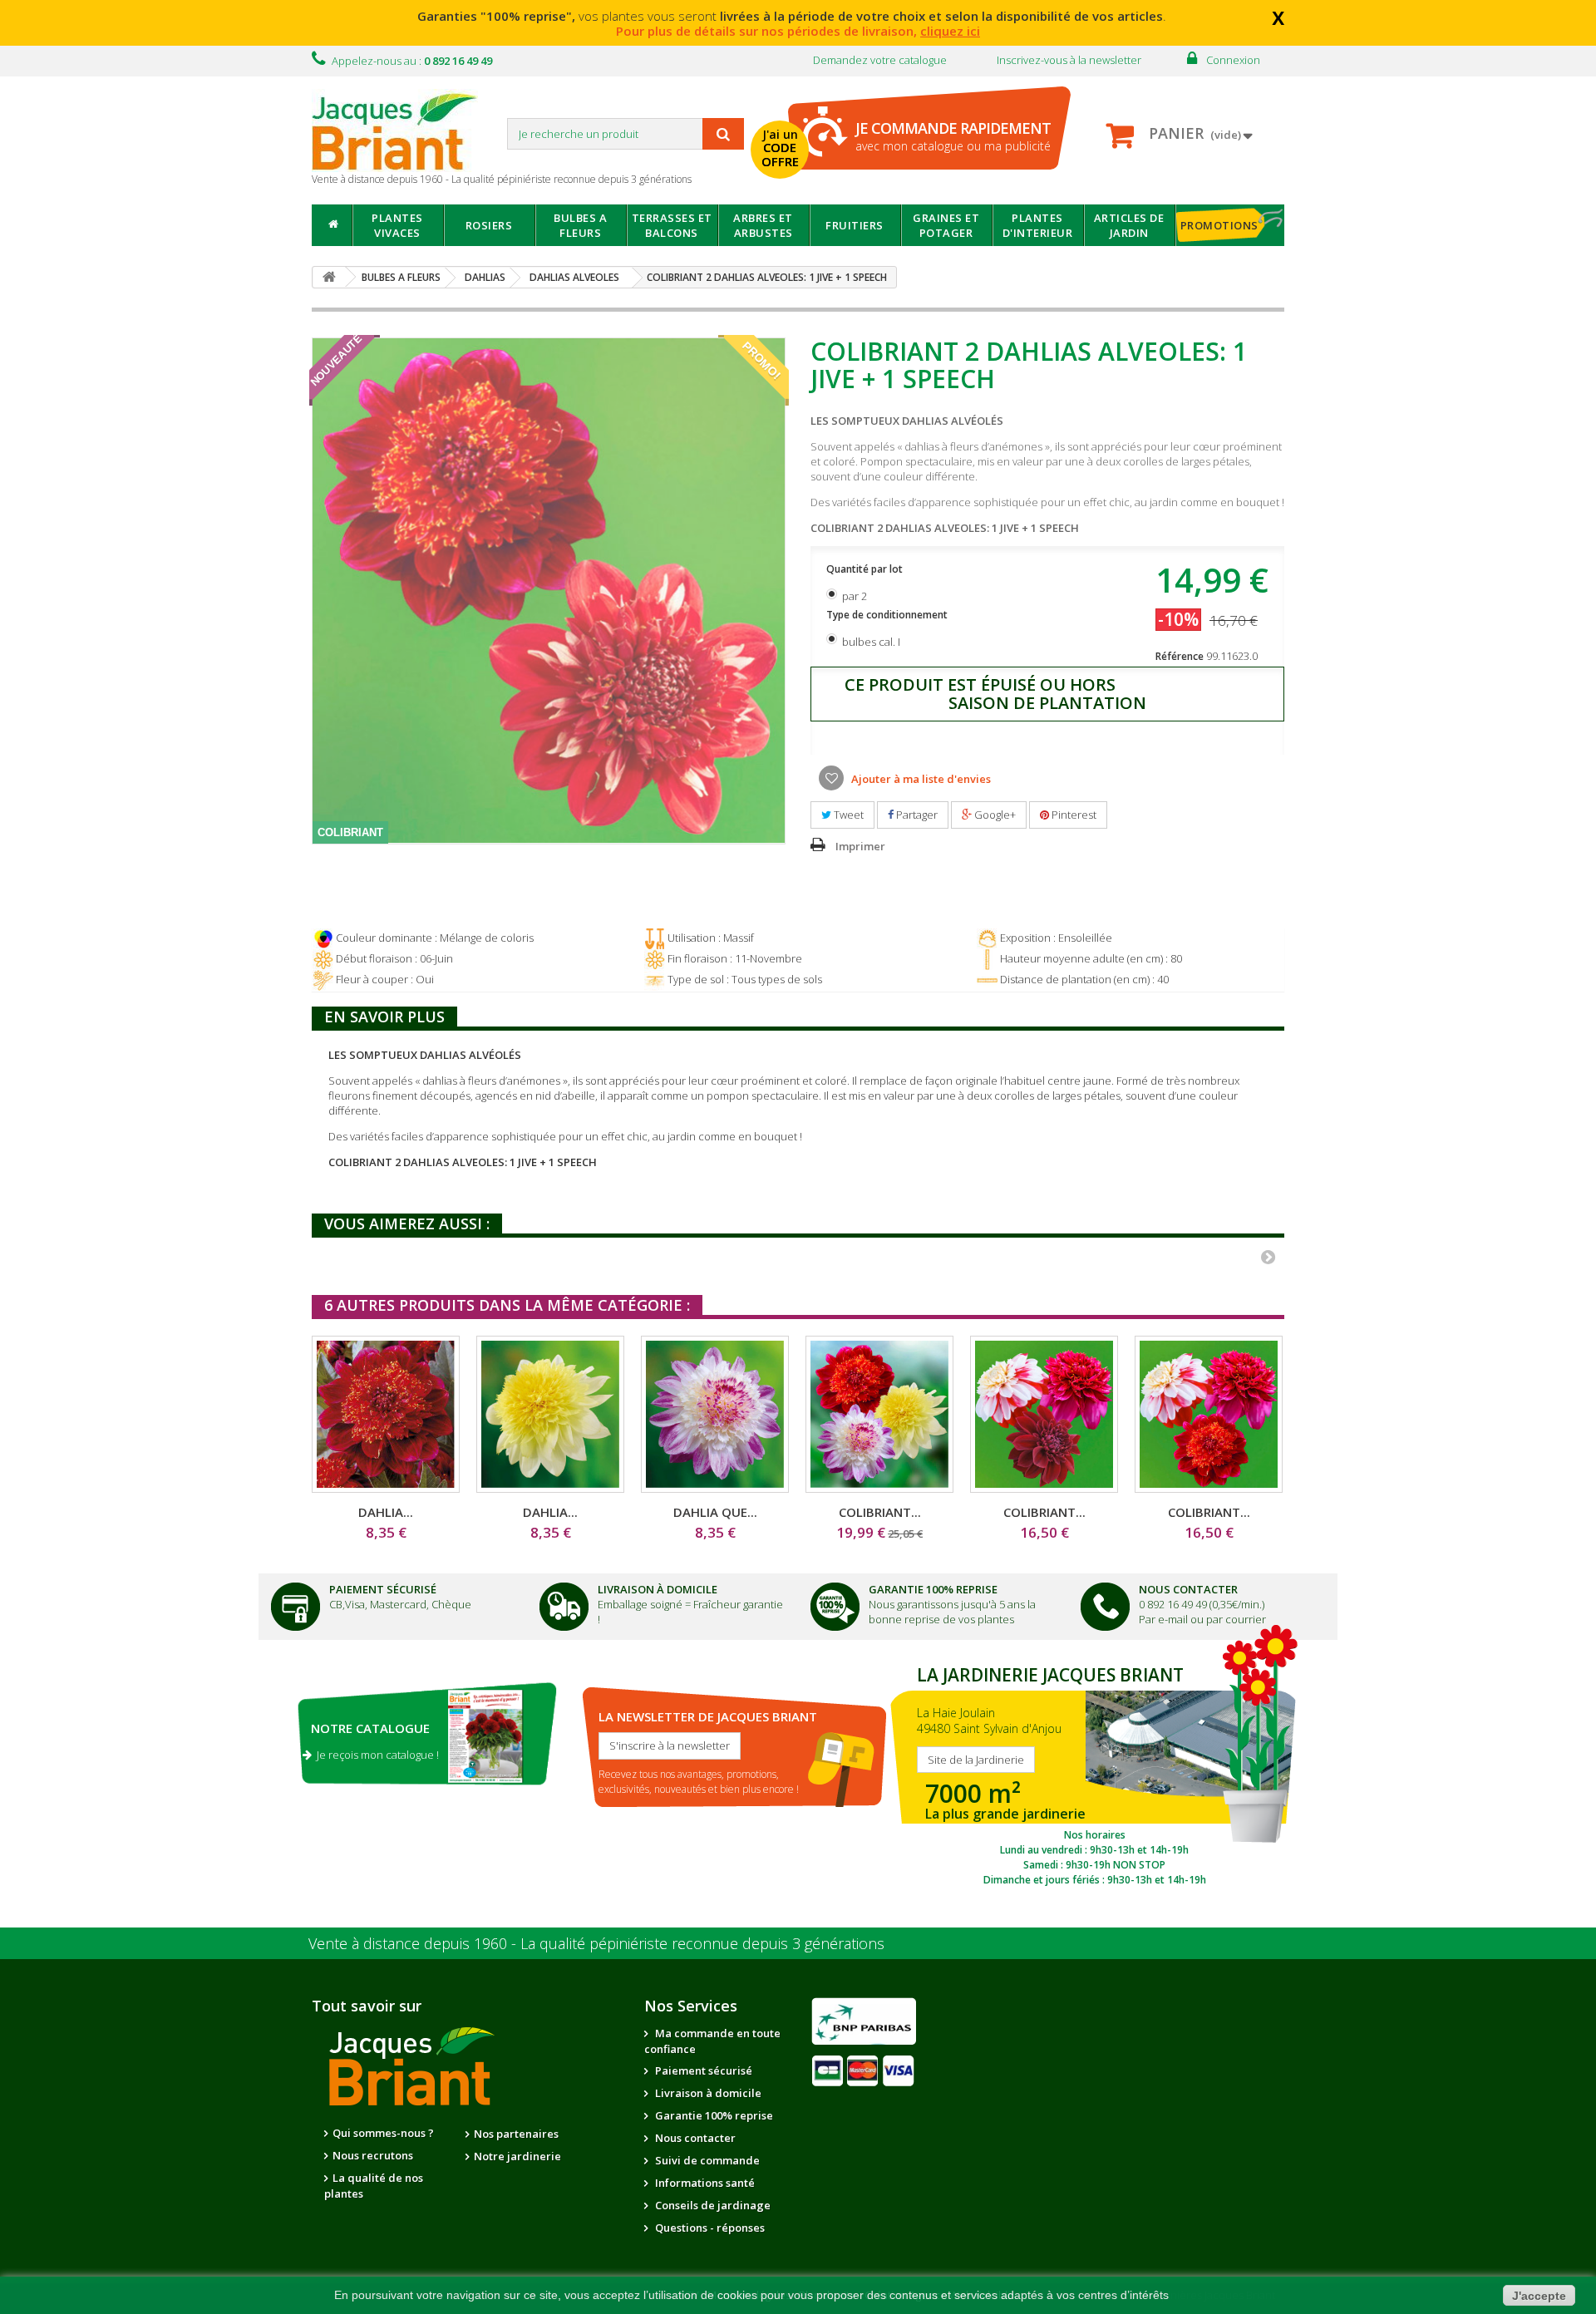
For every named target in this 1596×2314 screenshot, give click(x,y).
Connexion (1233, 60)
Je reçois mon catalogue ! (375, 1755)
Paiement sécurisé (702, 2070)
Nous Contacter (1188, 1589)
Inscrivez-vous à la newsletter (1069, 60)
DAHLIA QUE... (715, 1512)
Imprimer (860, 846)
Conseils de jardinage (712, 2205)
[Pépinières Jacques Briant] (403, 130)
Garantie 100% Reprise (933, 1589)
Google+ (994, 815)
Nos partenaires (516, 2134)
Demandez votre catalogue (880, 60)
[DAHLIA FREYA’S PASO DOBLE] (550, 1414)
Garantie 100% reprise (713, 2115)
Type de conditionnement (888, 615)
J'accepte (1539, 2296)
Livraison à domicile (658, 1589)
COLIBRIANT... (880, 1512)
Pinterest (1073, 815)
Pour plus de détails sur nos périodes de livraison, (798, 31)
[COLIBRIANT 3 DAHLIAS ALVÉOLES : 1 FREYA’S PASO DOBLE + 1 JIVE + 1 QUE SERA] (879, 1414)
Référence (1180, 656)
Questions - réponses (709, 2228)
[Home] (332, 225)
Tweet (847, 815)
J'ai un (780, 148)
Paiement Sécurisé (383, 1589)
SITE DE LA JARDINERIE (1094, 1772)
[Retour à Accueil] (329, 277)
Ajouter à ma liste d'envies (920, 779)
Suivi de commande (706, 2160)
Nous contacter (694, 2138)
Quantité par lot (866, 569)
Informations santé (704, 2183)
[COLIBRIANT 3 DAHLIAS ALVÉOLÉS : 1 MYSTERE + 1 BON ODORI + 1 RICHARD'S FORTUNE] (1044, 1414)
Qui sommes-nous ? (383, 2133)
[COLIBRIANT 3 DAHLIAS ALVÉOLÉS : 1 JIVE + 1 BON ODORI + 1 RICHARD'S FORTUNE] (1209, 1414)
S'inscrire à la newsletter (670, 1745)
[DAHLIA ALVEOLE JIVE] (386, 1414)
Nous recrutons (373, 2155)
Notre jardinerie (517, 2156)
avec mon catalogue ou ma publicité (953, 136)
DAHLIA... (386, 1512)
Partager (916, 815)
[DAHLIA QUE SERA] (715, 1414)
